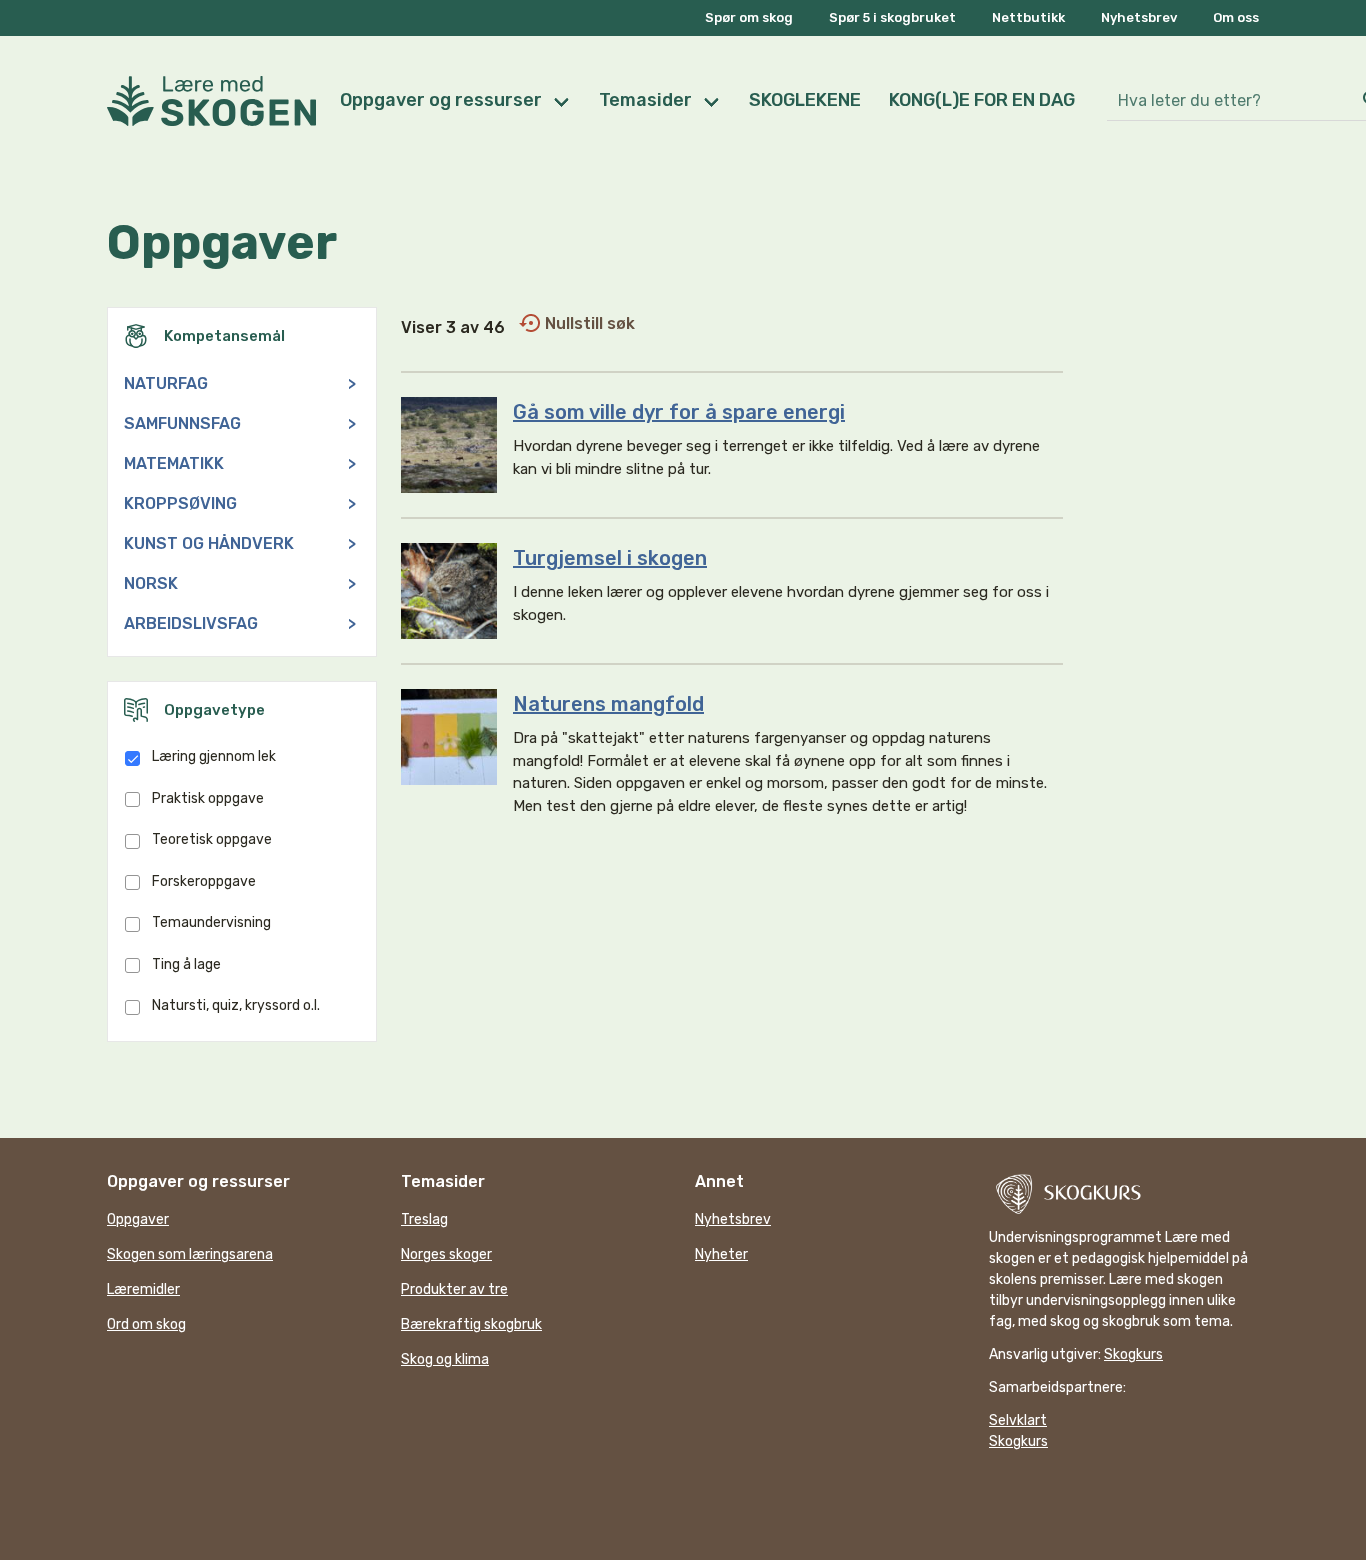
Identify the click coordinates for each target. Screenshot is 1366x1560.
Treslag (424, 1219)
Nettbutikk (1028, 17)
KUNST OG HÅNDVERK (240, 543)
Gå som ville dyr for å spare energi (679, 412)
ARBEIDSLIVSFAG (240, 623)
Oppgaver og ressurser (441, 100)
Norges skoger (446, 1254)
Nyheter (721, 1254)
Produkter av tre (454, 1289)
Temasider (645, 100)
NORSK (240, 583)
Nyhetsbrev (1139, 17)
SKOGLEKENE (805, 100)
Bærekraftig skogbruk (471, 1324)
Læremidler (143, 1289)
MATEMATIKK (240, 463)
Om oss (1236, 17)
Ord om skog (146, 1324)
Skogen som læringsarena (190, 1254)
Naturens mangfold (608, 704)
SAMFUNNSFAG (240, 423)
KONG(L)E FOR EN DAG (982, 100)
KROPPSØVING (240, 503)
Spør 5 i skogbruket (892, 17)
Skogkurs (1133, 1354)
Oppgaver (138, 1219)
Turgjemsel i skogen (610, 558)
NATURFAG (240, 383)
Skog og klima (445, 1359)
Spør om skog (749, 17)
